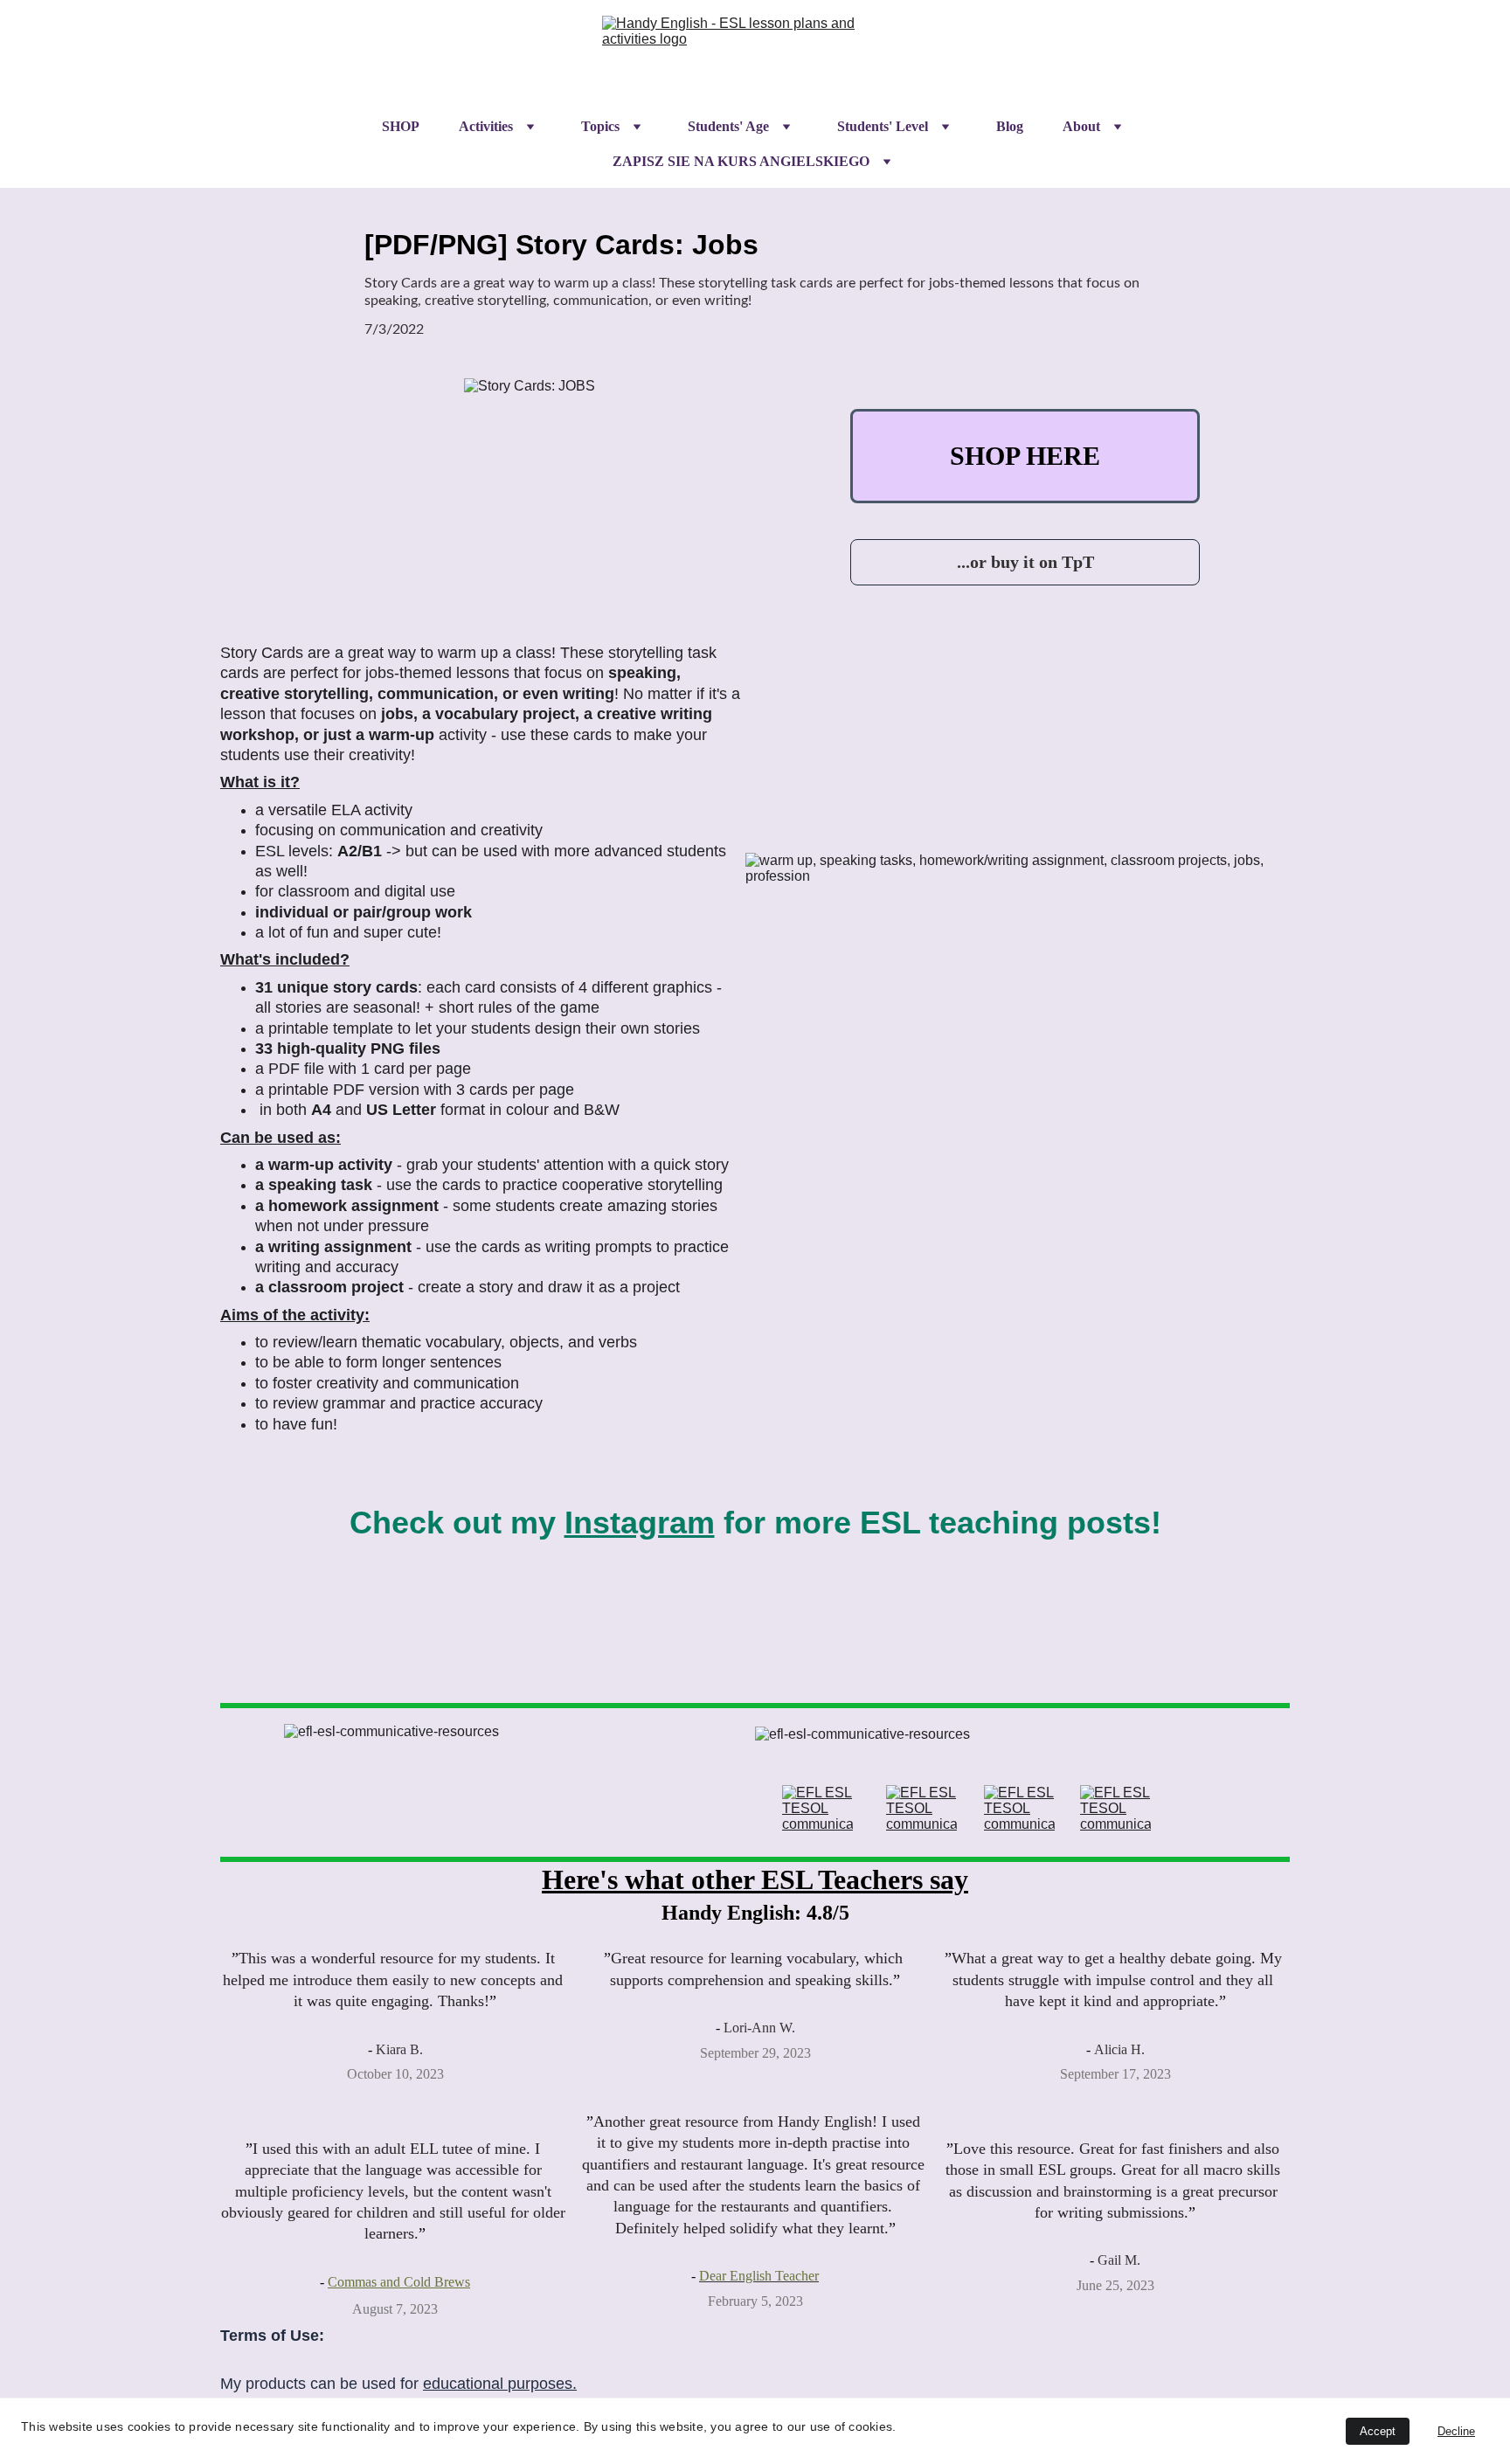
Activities (486, 126)
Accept (1378, 2431)
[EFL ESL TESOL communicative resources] (817, 1809)
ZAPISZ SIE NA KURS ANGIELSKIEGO (741, 161)
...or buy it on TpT (1025, 562)
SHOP (401, 126)
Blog (1010, 126)
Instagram (640, 1523)
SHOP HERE (1025, 456)
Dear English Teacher (759, 2276)
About (1081, 126)
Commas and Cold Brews (399, 2282)
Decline (1456, 2431)
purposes (540, 2384)
